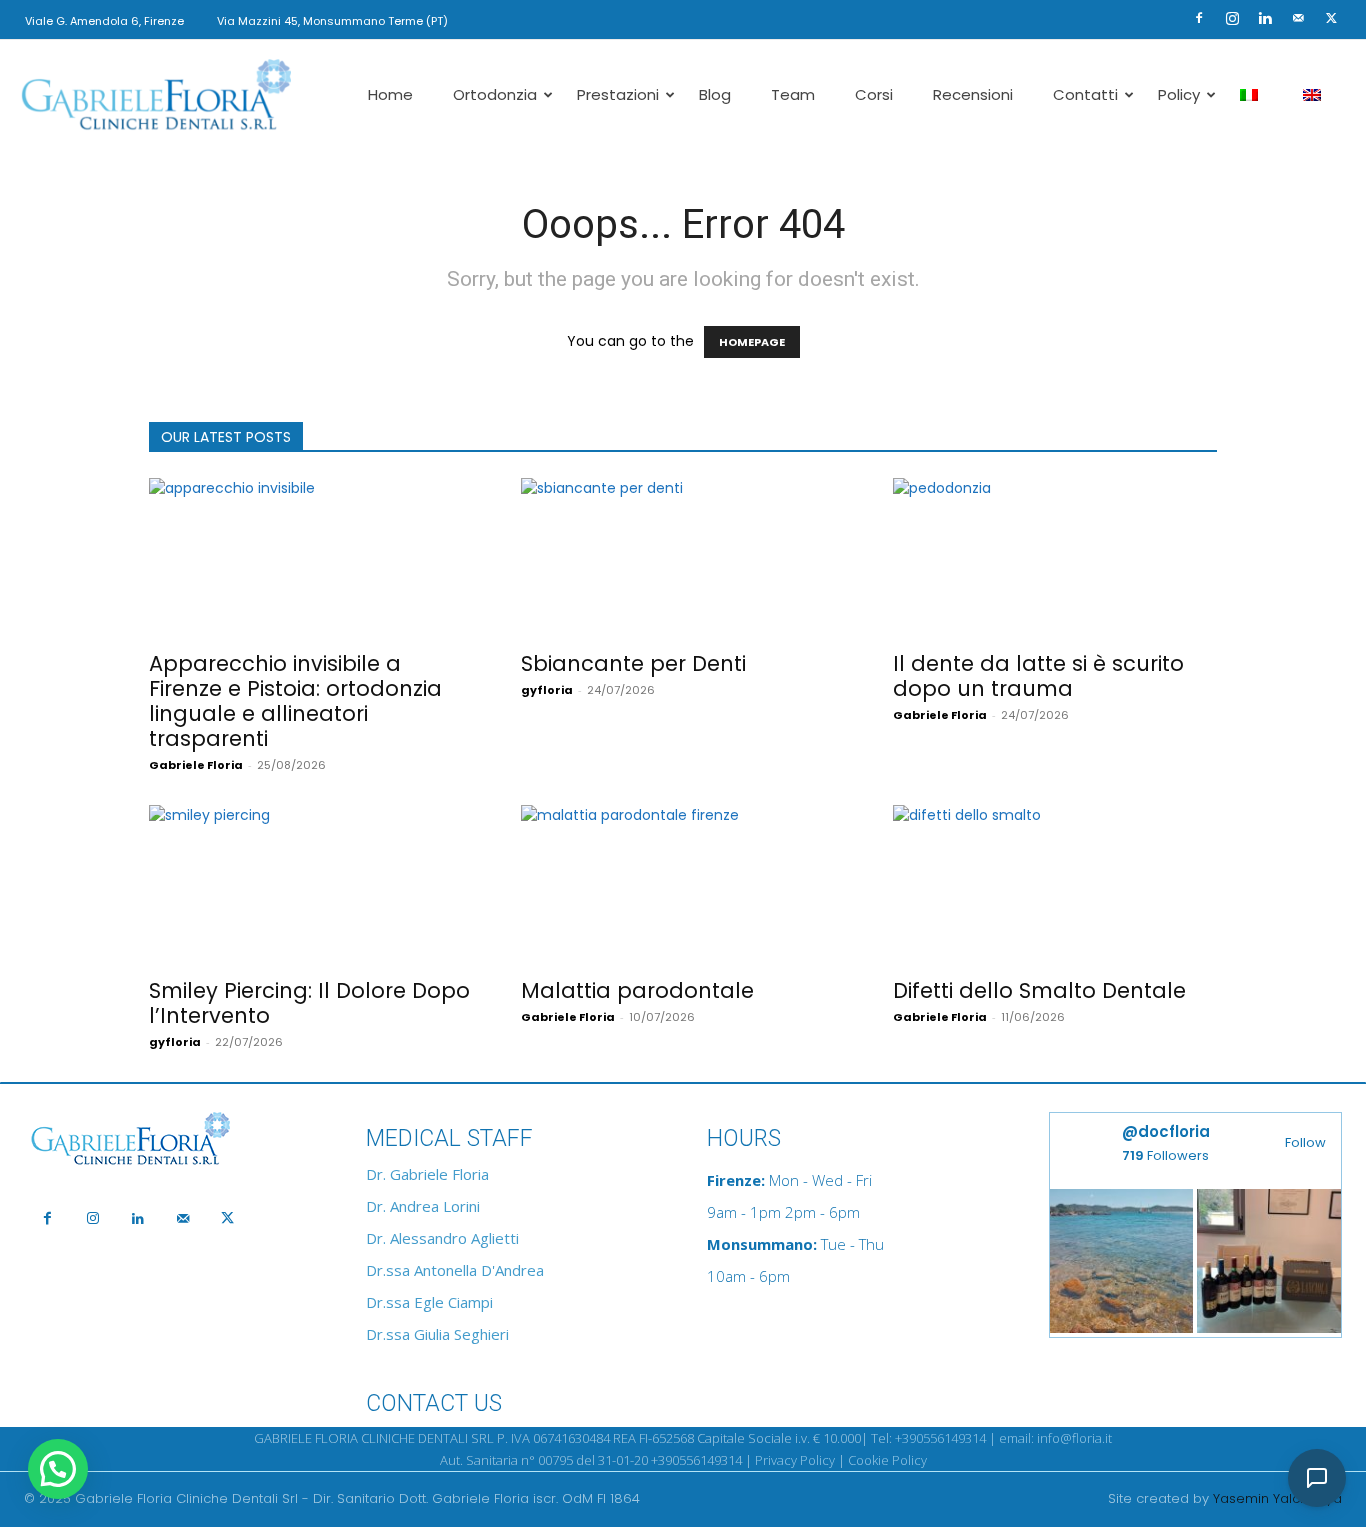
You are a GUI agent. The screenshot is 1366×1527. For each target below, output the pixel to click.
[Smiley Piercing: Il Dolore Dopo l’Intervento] (311, 885)
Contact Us (434, 1403)
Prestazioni (618, 94)
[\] (171, 1139)
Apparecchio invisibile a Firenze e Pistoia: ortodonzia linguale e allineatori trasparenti (295, 701)
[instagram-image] (1122, 1261)
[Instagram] (1232, 18)
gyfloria (547, 690)
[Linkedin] (1265, 18)
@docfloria (1166, 1131)
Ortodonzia (495, 94)
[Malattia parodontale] (683, 885)
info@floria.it (1074, 1438)
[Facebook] (1199, 18)
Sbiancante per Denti (633, 663)
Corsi (874, 94)
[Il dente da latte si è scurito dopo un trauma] (1055, 558)
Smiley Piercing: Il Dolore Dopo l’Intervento (309, 1003)
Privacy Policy (795, 1460)
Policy (1179, 94)
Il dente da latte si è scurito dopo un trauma (1038, 676)
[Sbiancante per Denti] (683, 558)
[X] (1331, 18)
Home (390, 94)
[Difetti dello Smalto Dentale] (1055, 885)
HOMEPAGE (752, 342)
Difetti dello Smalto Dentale (1039, 990)
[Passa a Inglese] (1314, 95)
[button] (1169, 17)
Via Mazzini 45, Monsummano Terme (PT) (332, 21)
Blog (715, 94)
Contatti (1085, 94)
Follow (1305, 1142)
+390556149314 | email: (966, 1438)
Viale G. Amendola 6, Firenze (104, 21)
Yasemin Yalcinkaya (1277, 1498)
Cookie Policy (887, 1460)
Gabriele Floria (196, 765)
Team (793, 94)
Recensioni (973, 94)
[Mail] (1298, 18)
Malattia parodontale (637, 990)
